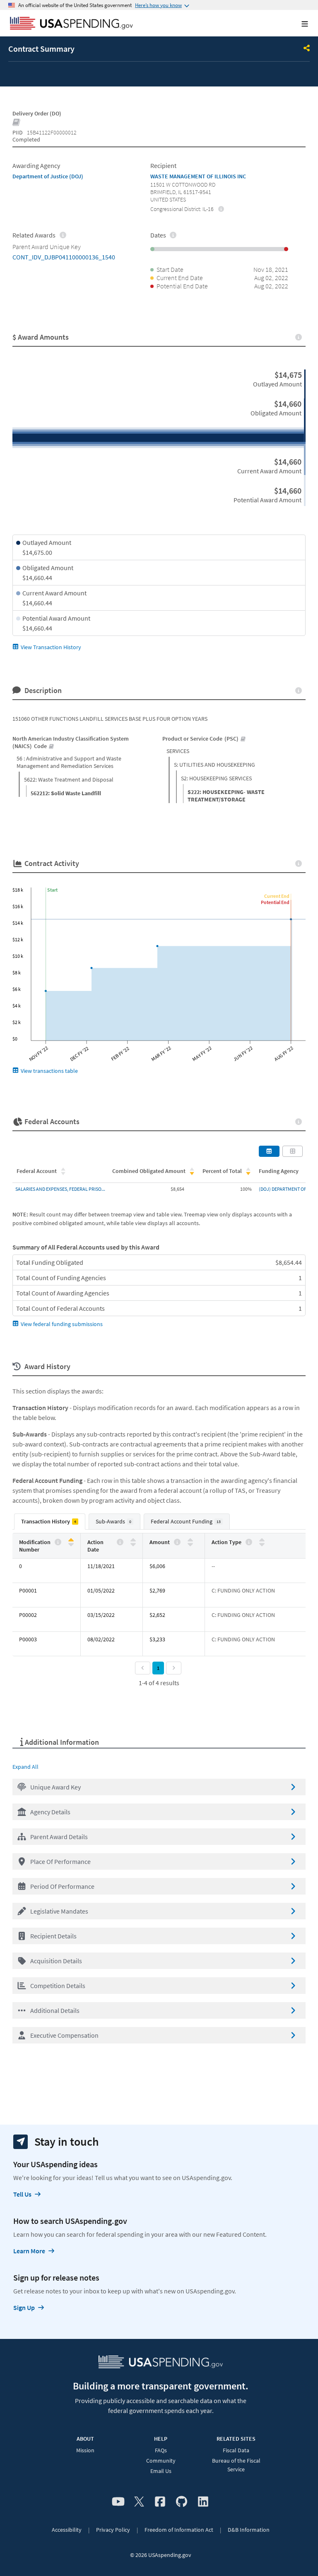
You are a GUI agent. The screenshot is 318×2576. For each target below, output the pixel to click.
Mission (85, 2450)
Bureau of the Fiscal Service (236, 2465)
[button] (159, 1787)
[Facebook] (160, 2502)
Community (161, 2461)
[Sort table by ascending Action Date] (133, 1540)
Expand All (25, 1767)
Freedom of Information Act (179, 2530)
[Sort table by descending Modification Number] (71, 1544)
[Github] (182, 2502)
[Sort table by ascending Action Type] (262, 1540)
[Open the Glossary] (17, 123)
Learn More (29, 2251)
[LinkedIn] (203, 2502)
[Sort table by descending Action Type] (262, 1544)
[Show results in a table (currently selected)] (269, 1151)
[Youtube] (118, 2502)
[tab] (50, 1522)
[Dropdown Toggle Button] (307, 49)
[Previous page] (143, 1668)
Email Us (161, 2471)
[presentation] (221, 209)
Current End (277, 896)
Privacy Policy (113, 2530)
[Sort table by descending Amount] (190, 1544)
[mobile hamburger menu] (298, 24)
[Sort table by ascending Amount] (190, 1540)
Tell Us (22, 2194)
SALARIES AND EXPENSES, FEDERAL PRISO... (60, 1189)
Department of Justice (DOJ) (48, 176)
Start (52, 890)
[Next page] (174, 1668)
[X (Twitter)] (139, 2502)
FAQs (161, 2450)
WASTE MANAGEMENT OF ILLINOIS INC (198, 176)
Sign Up (24, 2307)
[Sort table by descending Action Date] (133, 1544)
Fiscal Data (236, 2450)
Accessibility (67, 2530)
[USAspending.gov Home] (71, 24)
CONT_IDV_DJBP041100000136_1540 (64, 257)
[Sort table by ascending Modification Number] (71, 1540)
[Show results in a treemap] (293, 1151)
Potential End (275, 902)
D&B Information (249, 2530)
